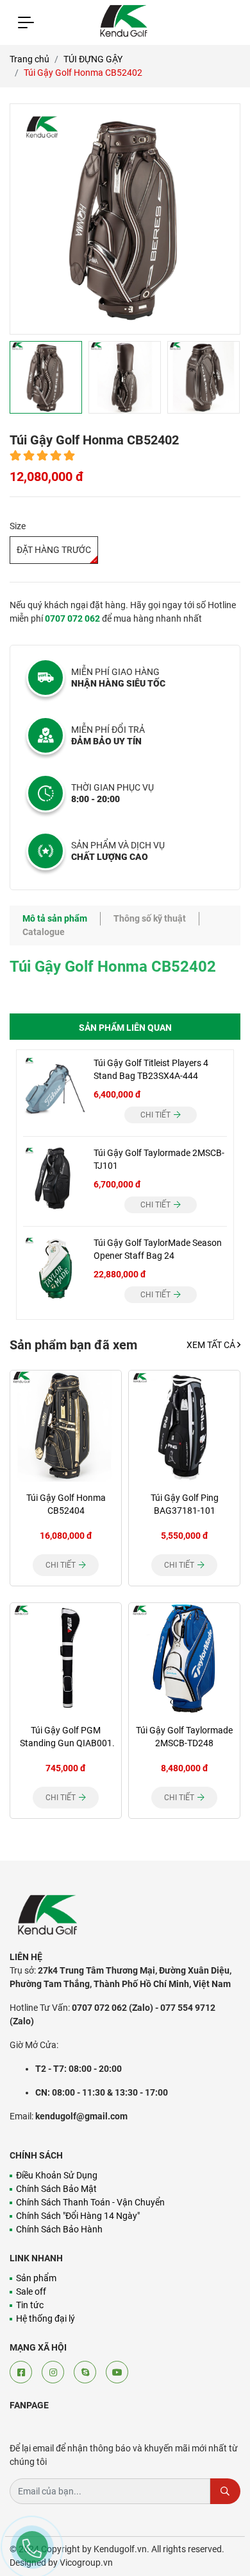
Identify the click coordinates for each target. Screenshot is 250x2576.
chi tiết (156, 1115)
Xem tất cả (212, 1345)
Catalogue (44, 932)
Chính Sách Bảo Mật (56, 2189)
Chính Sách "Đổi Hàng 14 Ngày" (78, 2216)
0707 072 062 (72, 618)
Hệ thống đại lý (46, 2318)
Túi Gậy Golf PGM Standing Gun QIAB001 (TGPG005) (66, 1743)
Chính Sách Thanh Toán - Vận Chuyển (90, 2202)
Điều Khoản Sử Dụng (57, 2175)
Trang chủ (29, 59)
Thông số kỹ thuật (150, 918)
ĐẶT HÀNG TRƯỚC (54, 550)
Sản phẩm (36, 2278)
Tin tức (30, 2305)
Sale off (31, 2291)
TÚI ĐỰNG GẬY (93, 59)
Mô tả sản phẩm (55, 918)
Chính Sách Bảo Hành (59, 2229)
